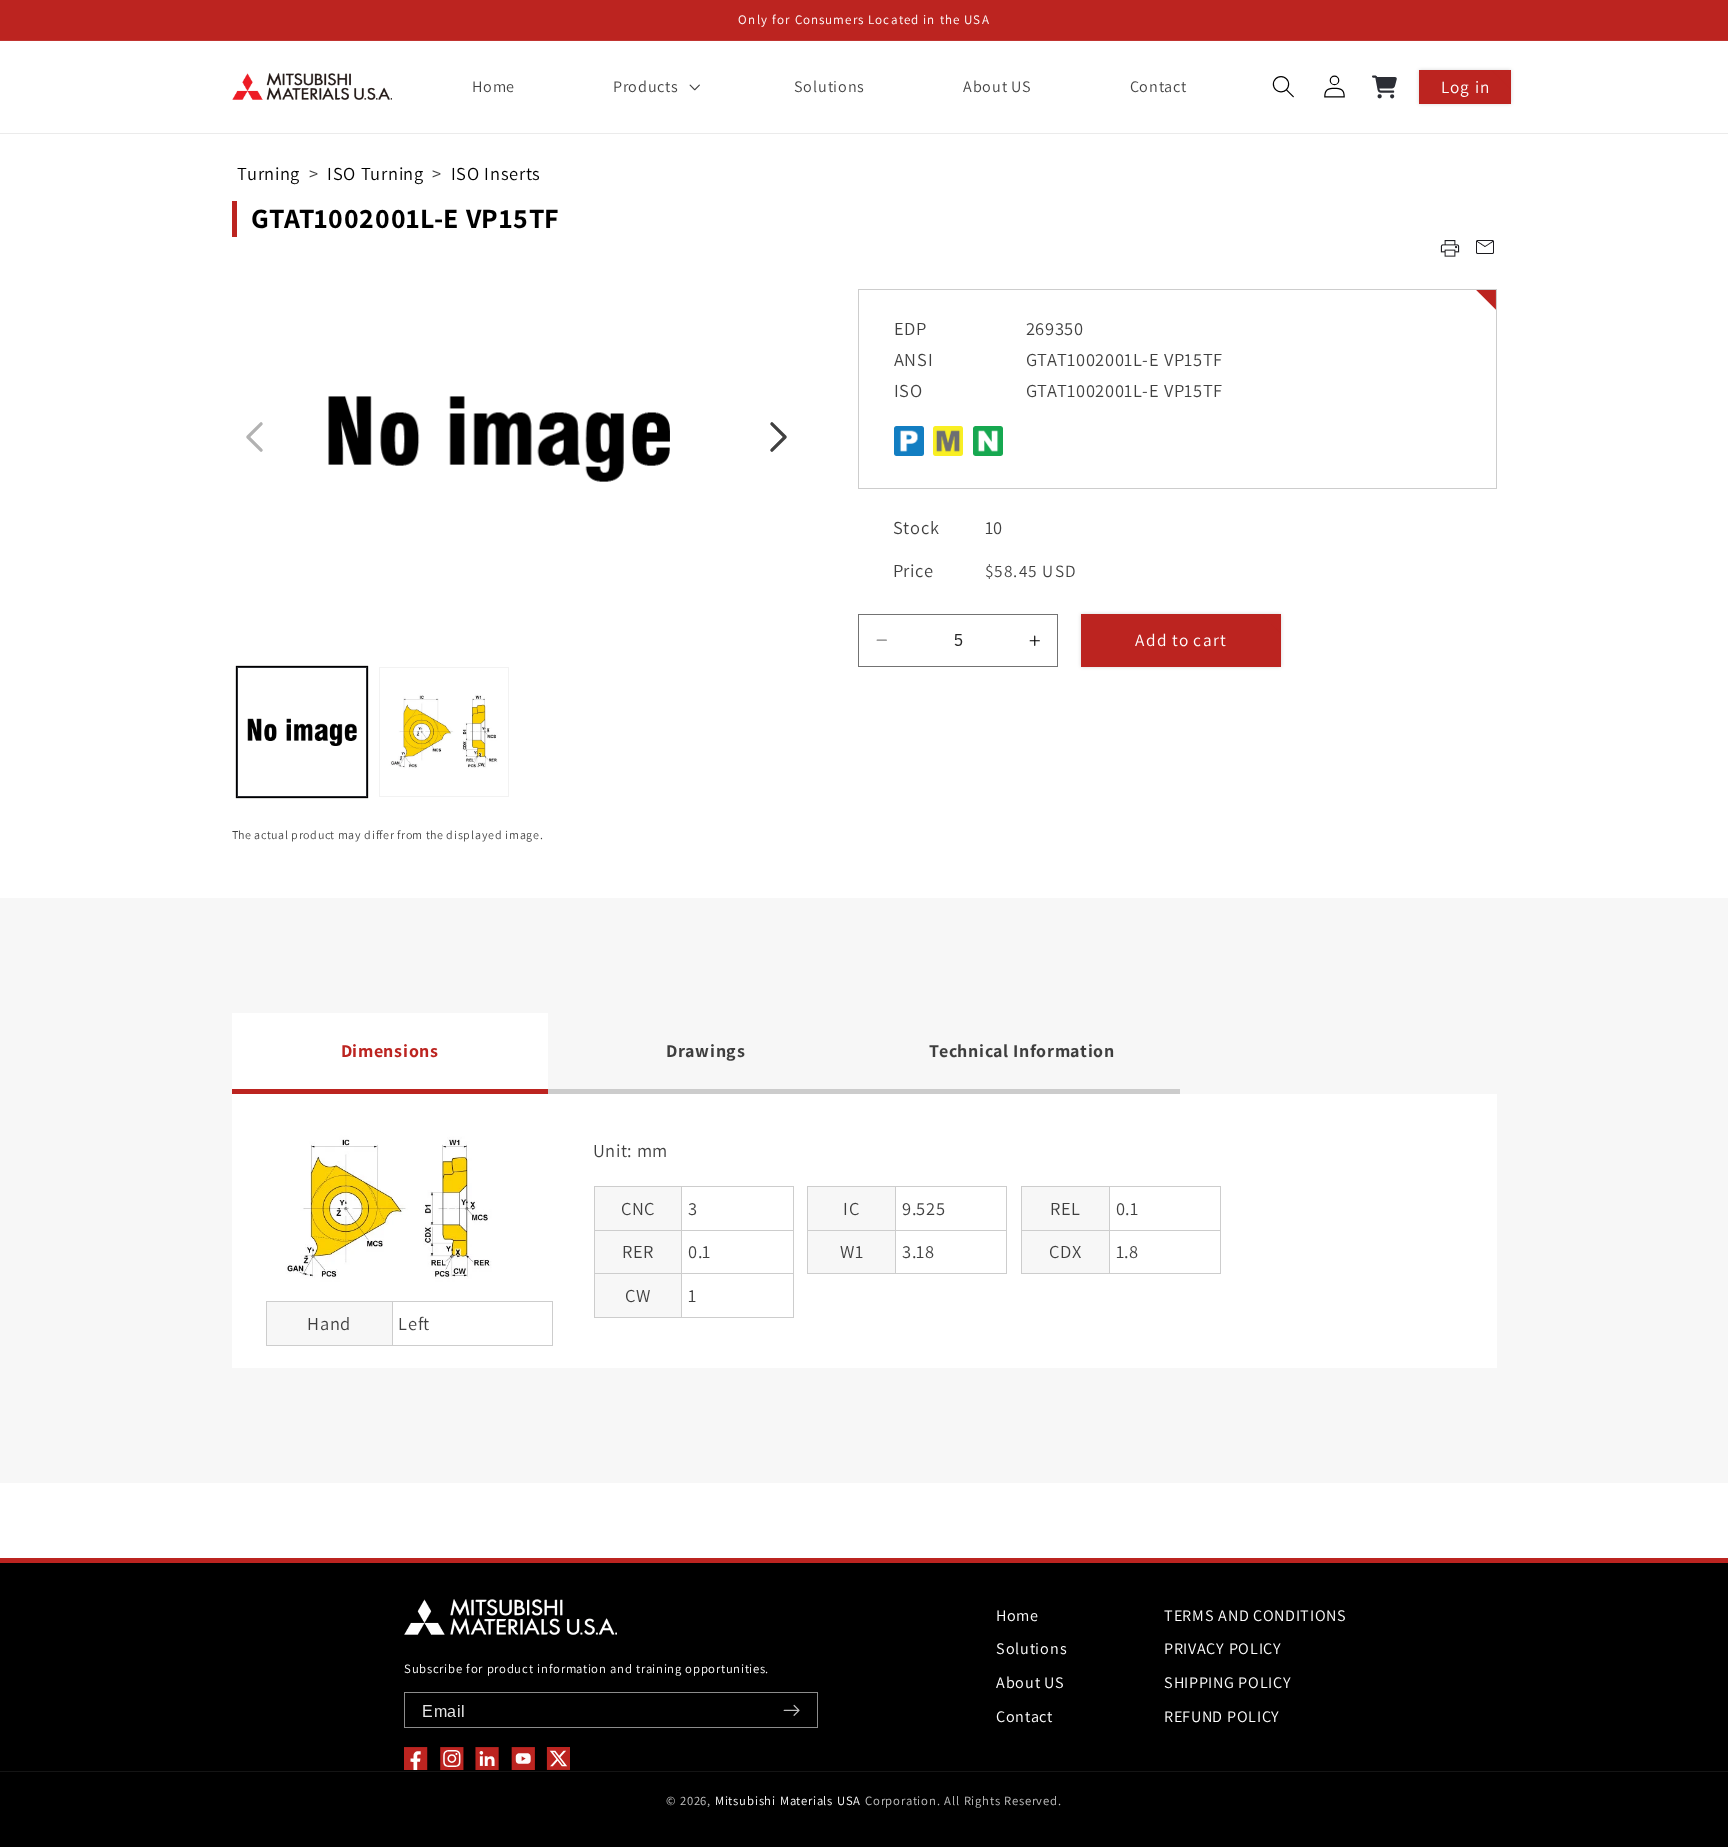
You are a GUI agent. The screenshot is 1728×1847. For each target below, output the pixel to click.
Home (1017, 1615)
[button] (654, 87)
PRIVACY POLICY (1223, 1648)
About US (1030, 1682)
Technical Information (1022, 1050)
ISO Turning (375, 173)
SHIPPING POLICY (1227, 1682)
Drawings (706, 1050)
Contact (1024, 1716)
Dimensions (390, 1050)
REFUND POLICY (1222, 1716)
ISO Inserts (496, 173)
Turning (268, 173)
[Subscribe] (791, 1710)
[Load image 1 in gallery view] (302, 732)
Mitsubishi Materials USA (788, 1800)
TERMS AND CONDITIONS (1255, 1615)
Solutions (1031, 1648)
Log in (1465, 86)
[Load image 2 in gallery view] (444, 732)
